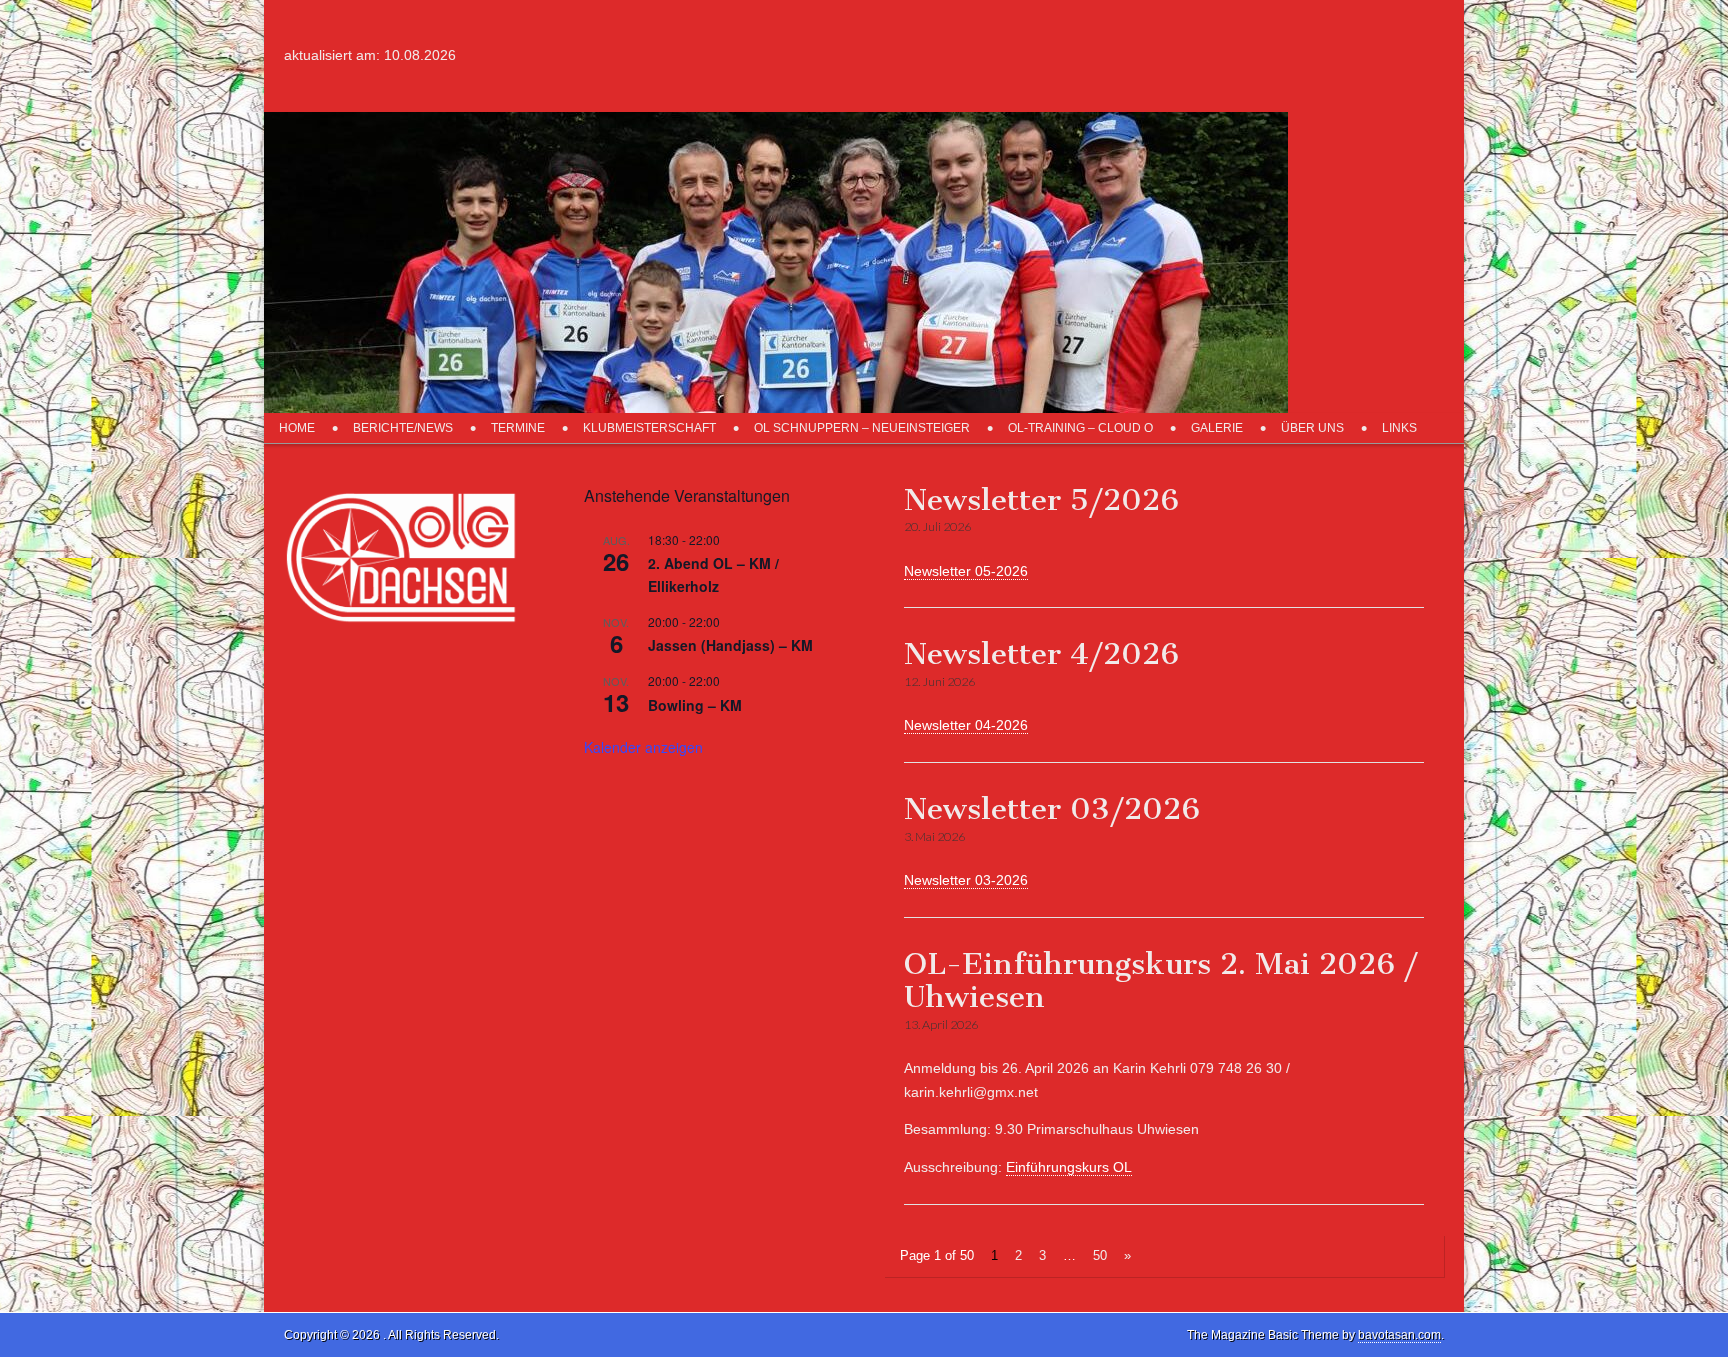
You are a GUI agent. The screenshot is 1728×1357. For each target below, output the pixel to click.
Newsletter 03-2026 (966, 880)
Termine (518, 428)
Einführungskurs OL (1069, 1167)
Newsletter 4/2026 (1041, 654)
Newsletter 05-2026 (966, 571)
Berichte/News (403, 428)
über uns (1312, 428)
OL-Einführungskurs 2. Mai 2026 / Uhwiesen (1161, 981)
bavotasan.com (1399, 1335)
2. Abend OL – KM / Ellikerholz (713, 574)
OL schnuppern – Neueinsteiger (862, 428)
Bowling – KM (695, 705)
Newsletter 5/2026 (1041, 500)
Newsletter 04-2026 (966, 725)
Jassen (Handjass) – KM (730, 645)
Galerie (1217, 428)
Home (297, 428)
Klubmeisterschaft (649, 428)
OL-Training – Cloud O (1080, 428)
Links (1399, 428)
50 (1100, 1255)
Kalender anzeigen (643, 747)
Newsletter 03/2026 (1052, 809)
